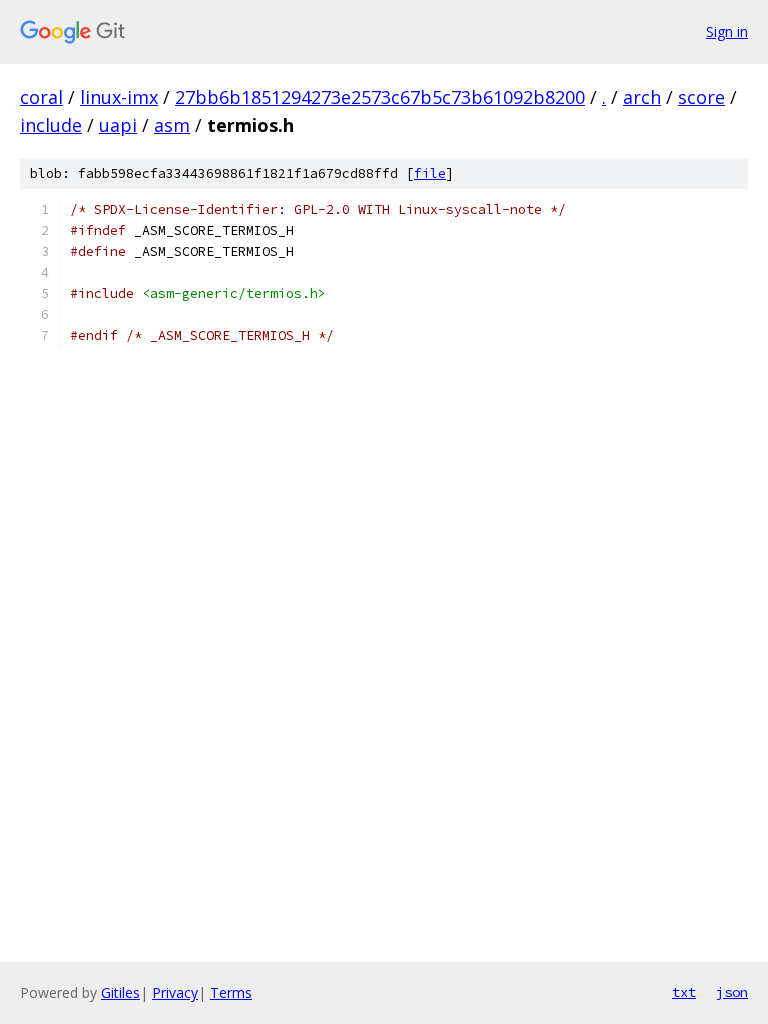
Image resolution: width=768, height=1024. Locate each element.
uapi (118, 125)
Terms (231, 992)
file (430, 173)
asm (172, 125)
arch (642, 97)
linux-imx (119, 97)
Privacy (175, 992)
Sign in (727, 31)
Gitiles (120, 992)
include (51, 125)
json (732, 992)
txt (684, 992)
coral (41, 97)
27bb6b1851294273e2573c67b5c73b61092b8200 (380, 97)
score (701, 97)
